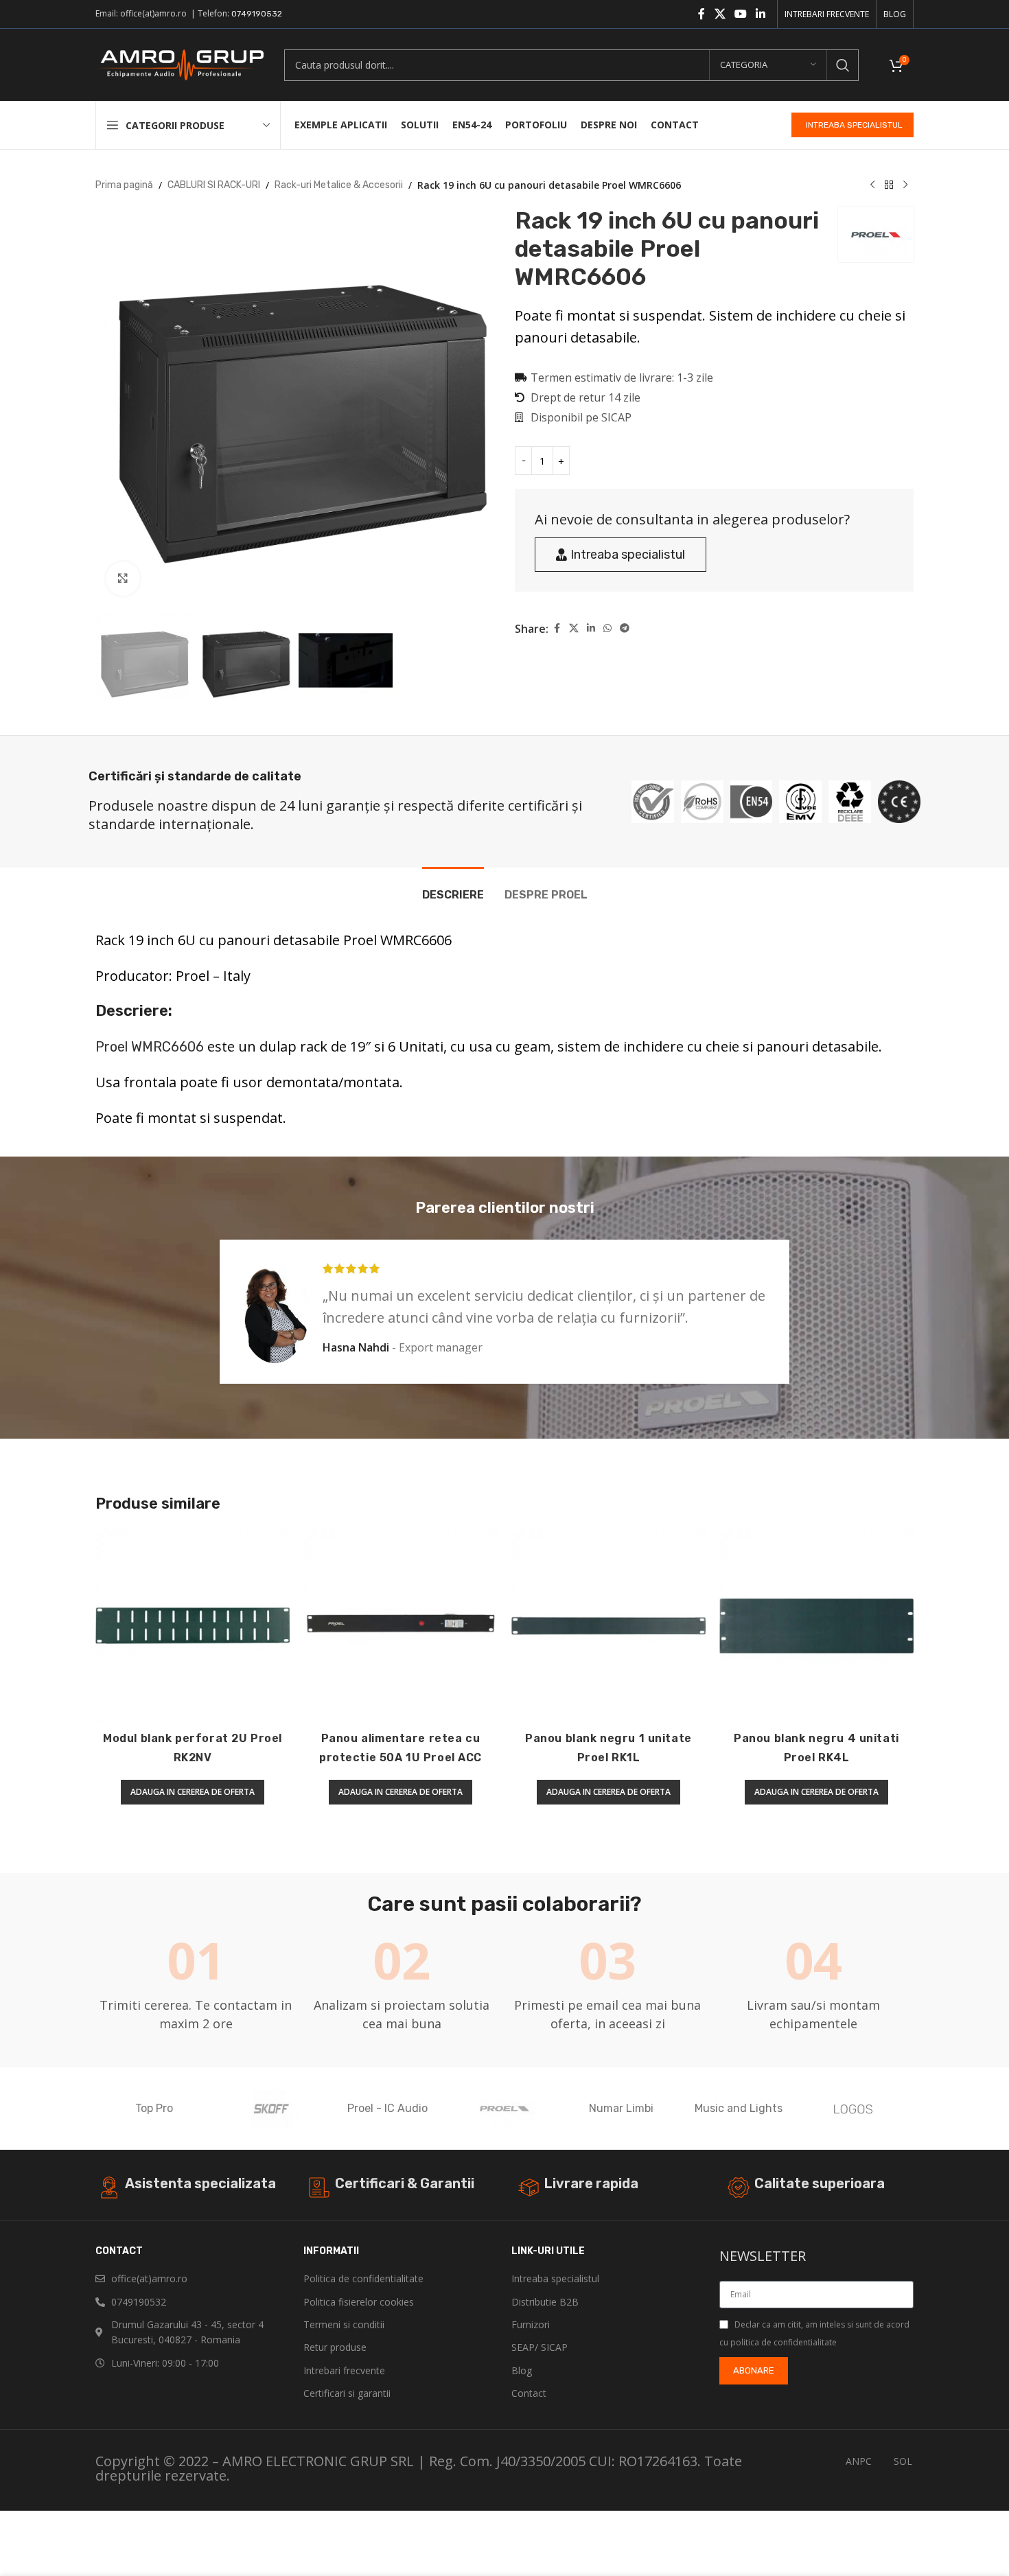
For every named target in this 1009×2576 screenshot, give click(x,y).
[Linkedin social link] (761, 14)
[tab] (453, 888)
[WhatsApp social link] (607, 629)
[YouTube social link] (740, 14)
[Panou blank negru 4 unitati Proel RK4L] (816, 1626)
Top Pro (154, 2108)
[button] (193, 1792)
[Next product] (905, 185)
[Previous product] (872, 185)
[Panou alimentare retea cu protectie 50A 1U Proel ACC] (401, 1626)
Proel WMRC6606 (150, 1047)
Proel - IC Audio (387, 2108)
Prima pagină (124, 185)
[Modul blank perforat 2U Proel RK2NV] (193, 1626)
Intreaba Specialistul (854, 125)
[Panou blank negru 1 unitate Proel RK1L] (608, 1626)
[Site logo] (179, 64)
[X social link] (720, 14)
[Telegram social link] (625, 629)
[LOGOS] (855, 2109)
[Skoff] (270, 2109)
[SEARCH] (843, 65)
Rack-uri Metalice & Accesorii (339, 185)
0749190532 (257, 14)
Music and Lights (739, 2108)
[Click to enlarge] (123, 579)
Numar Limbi (621, 2108)
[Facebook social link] (701, 14)
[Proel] (505, 2109)
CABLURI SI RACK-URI (214, 185)
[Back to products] (889, 185)
